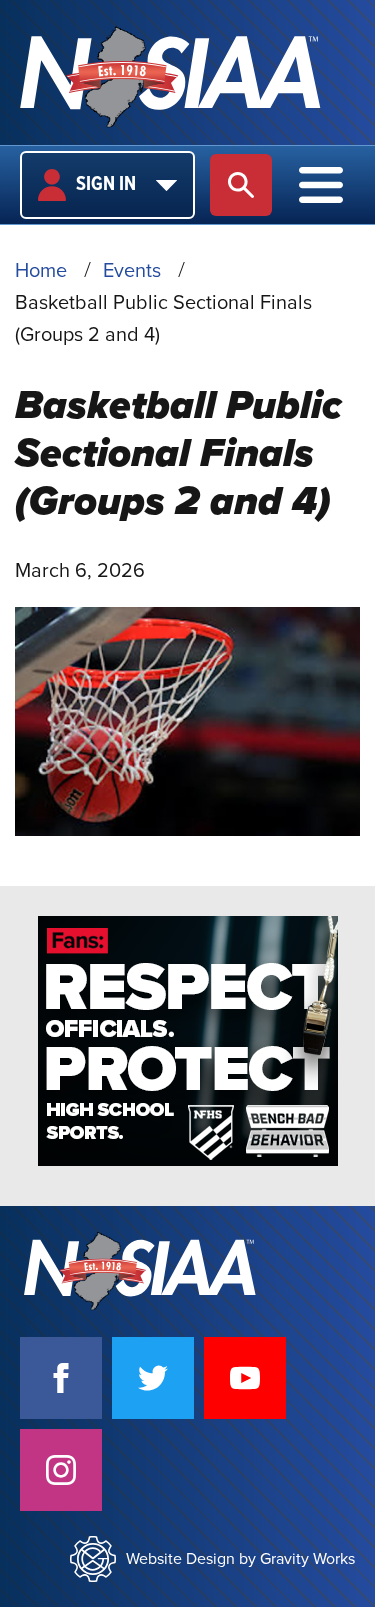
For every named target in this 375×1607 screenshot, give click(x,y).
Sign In (106, 185)
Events (132, 271)
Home (41, 271)
